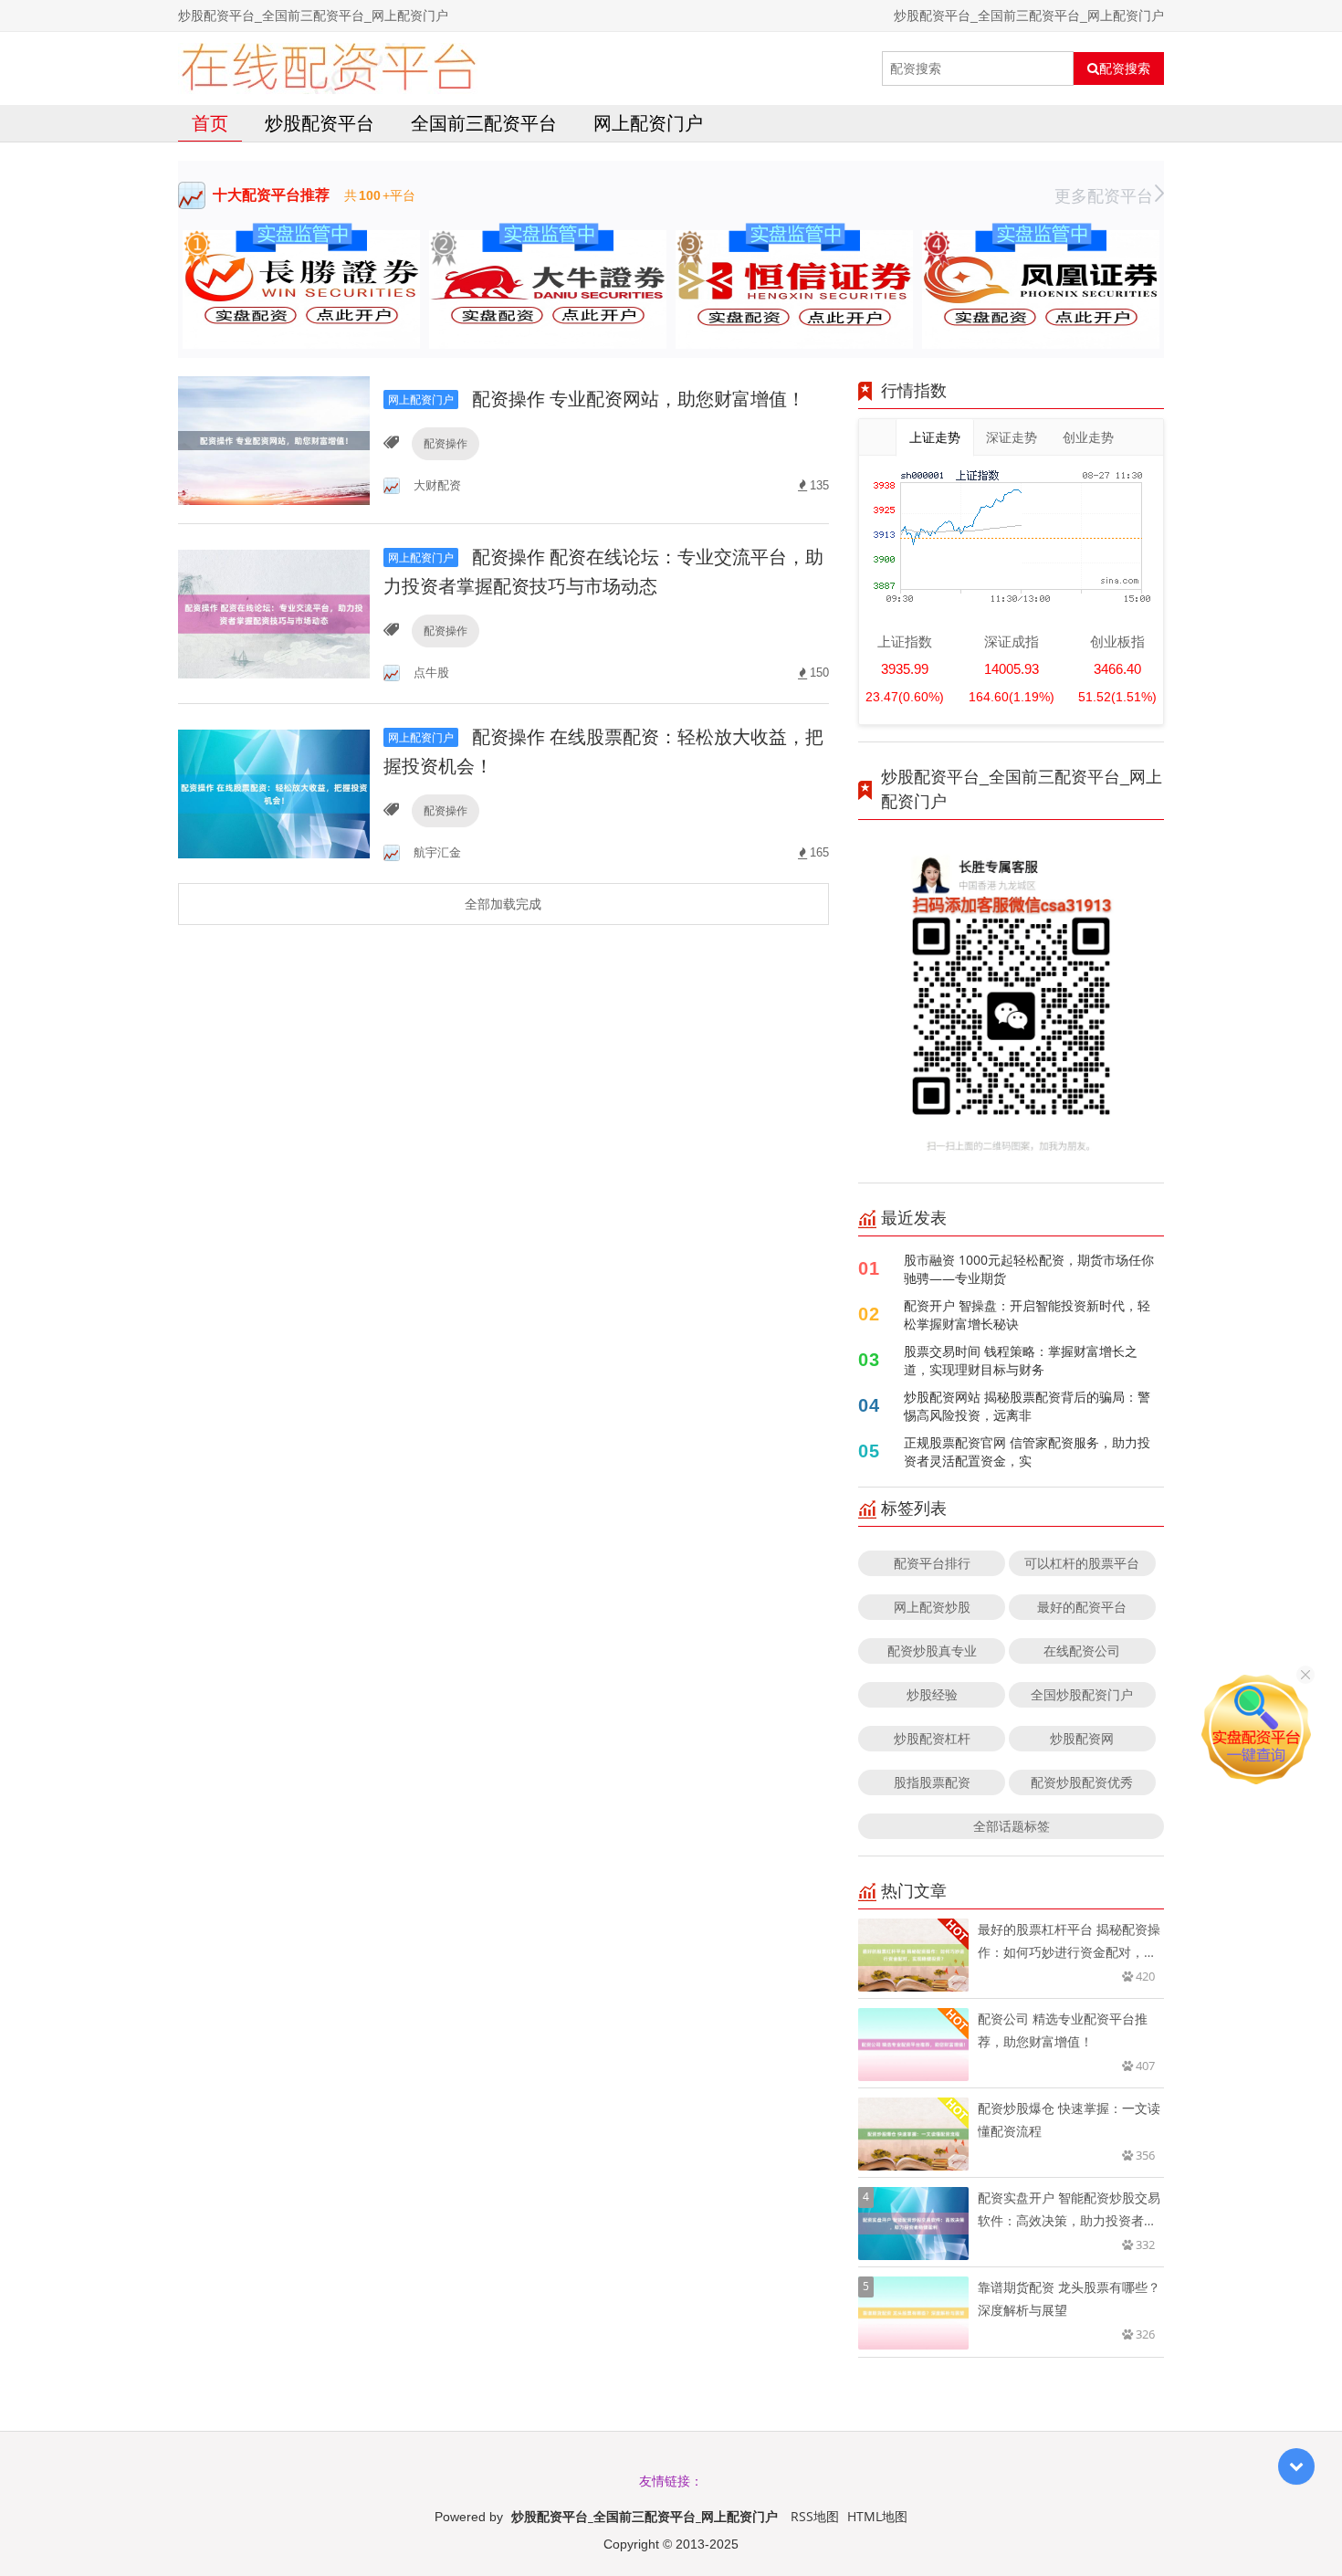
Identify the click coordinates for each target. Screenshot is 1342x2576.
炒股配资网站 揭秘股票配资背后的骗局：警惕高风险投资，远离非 (1027, 1406)
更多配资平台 (1104, 195)
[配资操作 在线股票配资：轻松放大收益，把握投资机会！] (274, 792)
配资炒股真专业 (932, 1651)
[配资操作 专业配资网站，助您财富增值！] (274, 439)
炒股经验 (932, 1694)
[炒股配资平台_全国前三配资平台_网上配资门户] (328, 68)
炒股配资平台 (320, 123)
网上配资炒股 (932, 1607)
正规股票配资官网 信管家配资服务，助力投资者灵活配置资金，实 (1027, 1451)
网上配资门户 (648, 123)
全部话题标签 (1012, 1826)
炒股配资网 (1082, 1738)
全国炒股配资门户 (1082, 1694)
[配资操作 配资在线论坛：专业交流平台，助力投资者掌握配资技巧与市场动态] (274, 612)
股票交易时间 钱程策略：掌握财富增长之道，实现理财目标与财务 (1021, 1360)
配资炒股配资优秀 (1082, 1782)
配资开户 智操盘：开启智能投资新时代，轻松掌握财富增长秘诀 (1027, 1314)
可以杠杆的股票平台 (1082, 1563)
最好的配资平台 (1082, 1607)
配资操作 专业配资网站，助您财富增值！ (597, 399)
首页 (210, 123)
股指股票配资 (932, 1782)
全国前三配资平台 (484, 123)
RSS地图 (815, 2516)
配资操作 (446, 443)
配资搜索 (1125, 68)
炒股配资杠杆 (932, 1738)
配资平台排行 (932, 1563)
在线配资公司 (1082, 1651)
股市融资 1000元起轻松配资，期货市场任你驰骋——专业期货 (1029, 1269)
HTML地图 (877, 2516)
